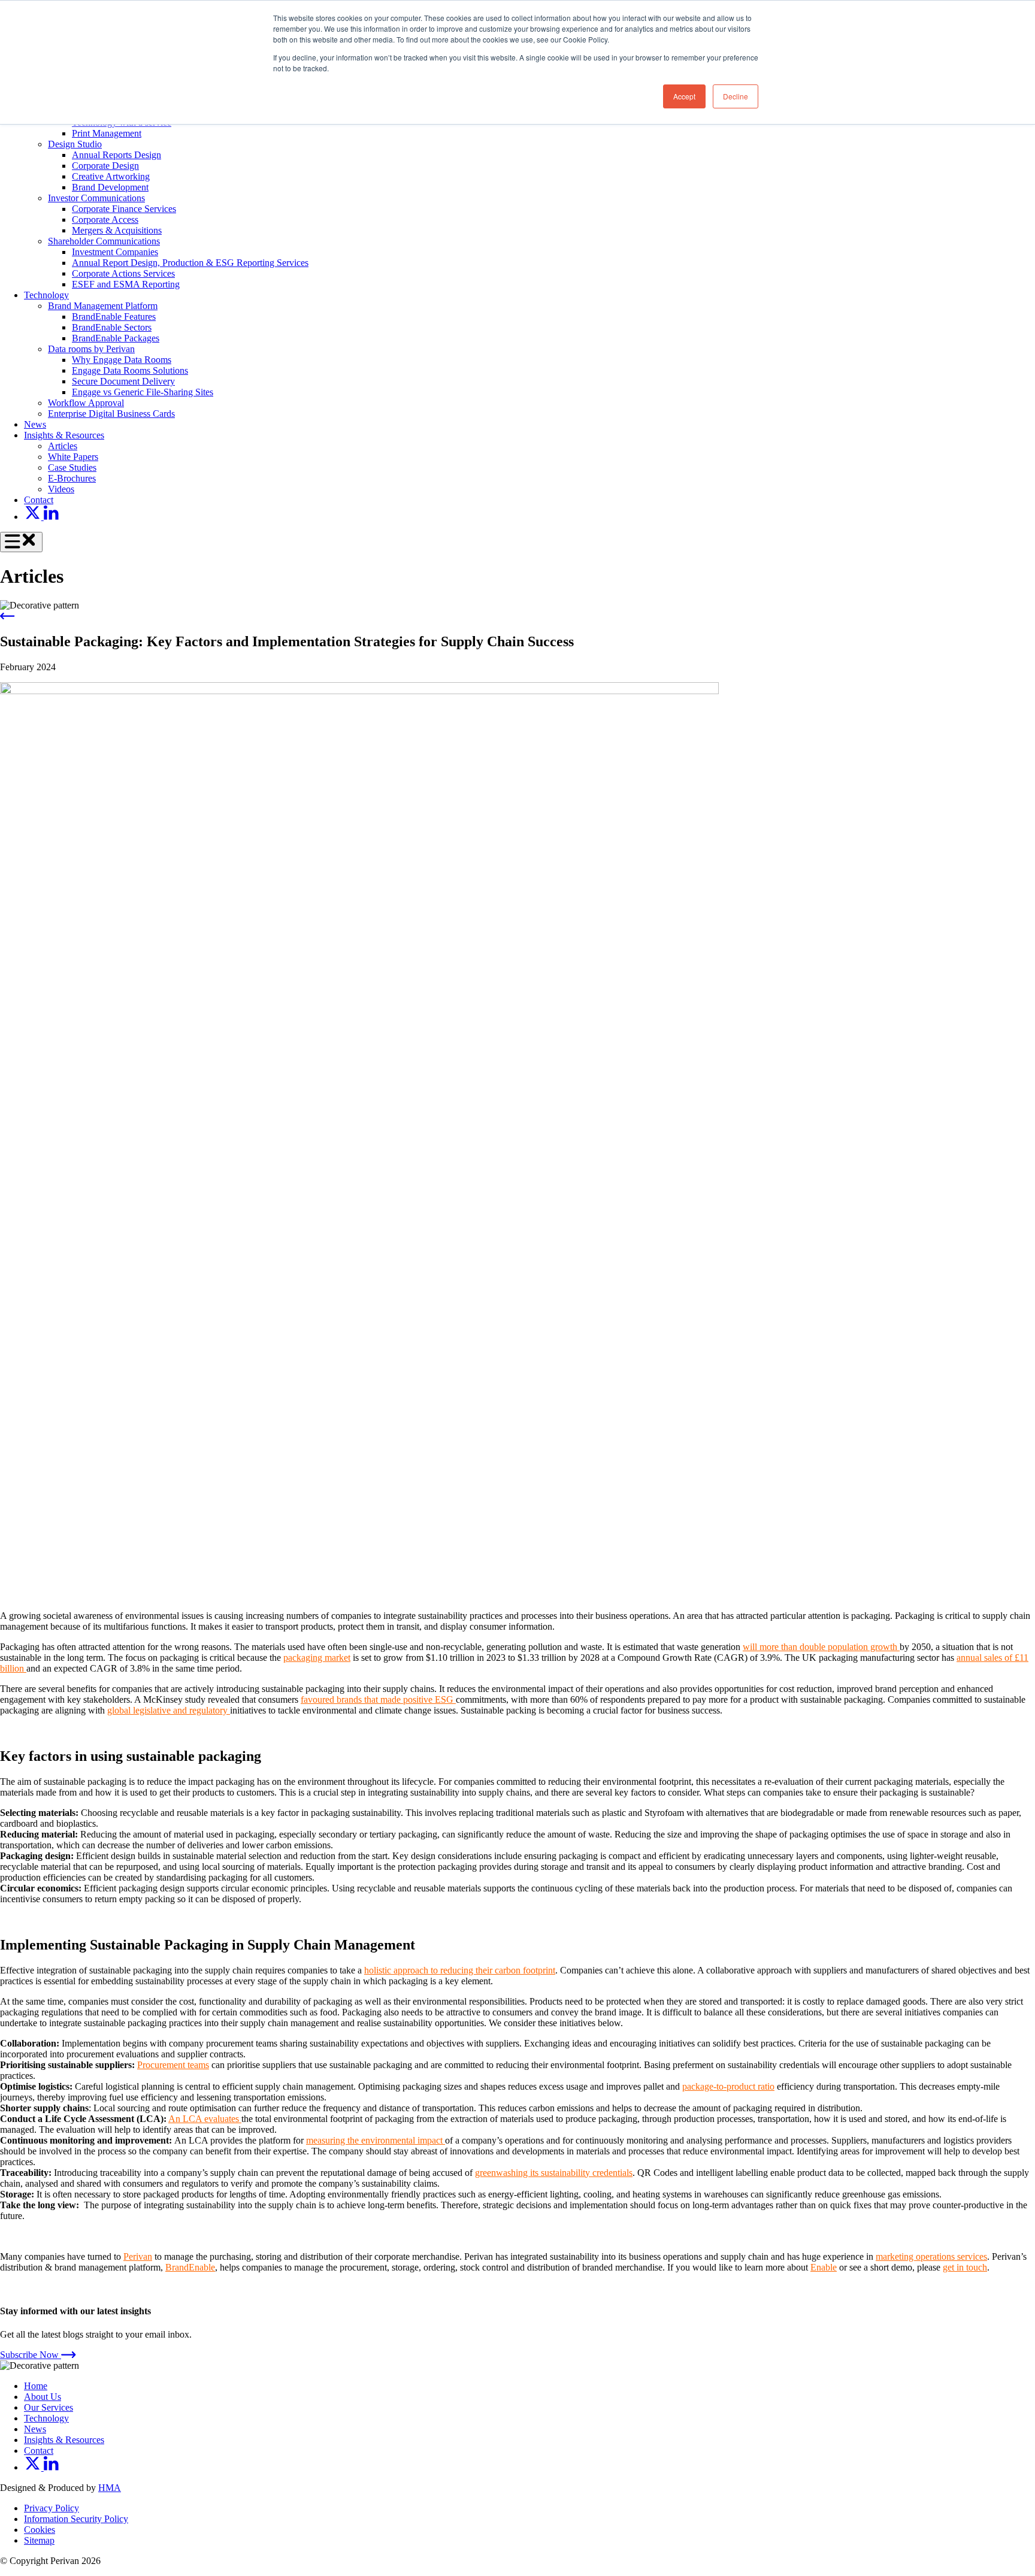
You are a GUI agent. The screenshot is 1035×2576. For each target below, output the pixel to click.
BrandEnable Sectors (112, 327)
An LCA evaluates (205, 2119)
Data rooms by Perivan (91, 349)
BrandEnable (190, 2267)
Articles (63, 446)
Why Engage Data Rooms (122, 360)
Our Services (49, 2407)
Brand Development (110, 187)
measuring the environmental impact (376, 2140)
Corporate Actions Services (123, 273)
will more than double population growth (821, 1647)
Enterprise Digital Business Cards (111, 414)
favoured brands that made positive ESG (378, 1699)
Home (36, 2386)
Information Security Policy (76, 2519)
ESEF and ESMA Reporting (126, 284)
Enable (824, 2267)
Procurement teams (173, 2065)
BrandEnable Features (114, 317)
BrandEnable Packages (116, 338)
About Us (43, 2397)
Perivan (138, 2256)
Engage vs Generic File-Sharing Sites (143, 392)
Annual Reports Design (116, 155)
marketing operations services (931, 2256)
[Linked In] (51, 517)
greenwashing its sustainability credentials (554, 2173)
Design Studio (75, 144)
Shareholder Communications (104, 241)
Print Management (107, 133)
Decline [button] (736, 96)
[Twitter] (34, 517)
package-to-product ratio (728, 2086)
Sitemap (39, 2540)
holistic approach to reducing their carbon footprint (460, 1970)
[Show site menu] (21, 542)
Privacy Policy (52, 2508)
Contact (39, 500)
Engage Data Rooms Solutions (130, 370)
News (35, 424)
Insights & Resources (64, 435)
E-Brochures (72, 478)
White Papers (73, 457)
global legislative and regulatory (169, 1710)
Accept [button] (684, 96)
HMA (110, 2488)
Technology (46, 295)
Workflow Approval (86, 403)
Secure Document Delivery (123, 381)
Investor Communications (96, 198)
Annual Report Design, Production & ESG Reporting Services (190, 263)
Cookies (40, 2530)
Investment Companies (115, 252)
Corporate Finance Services (124, 209)
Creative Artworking (111, 176)
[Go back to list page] (7, 616)
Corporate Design (105, 166)
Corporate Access (105, 220)
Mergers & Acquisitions (117, 230)
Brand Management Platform (103, 306)
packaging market (317, 1658)
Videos (61, 489)
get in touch (965, 2267)
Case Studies (72, 467)
